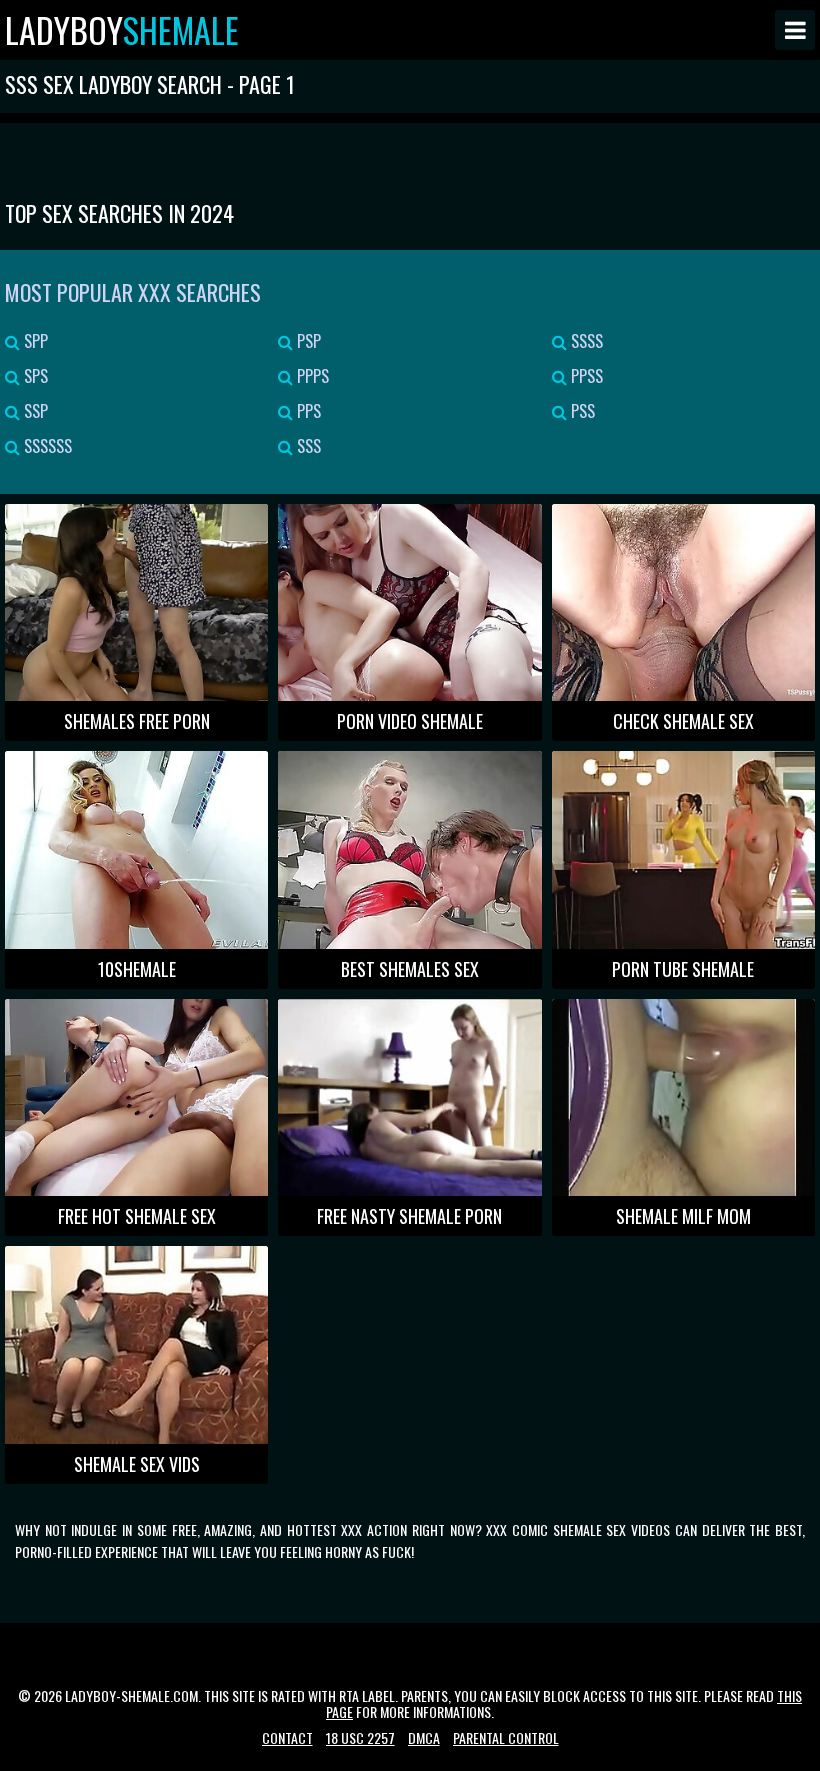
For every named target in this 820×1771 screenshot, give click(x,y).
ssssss (46, 446)
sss (307, 446)
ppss (585, 376)
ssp (34, 411)
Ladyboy (122, 30)
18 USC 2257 (360, 1737)
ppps (311, 376)
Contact (287, 1737)
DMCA (424, 1737)
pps (307, 411)
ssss (585, 341)
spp (34, 341)
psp (307, 341)
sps (34, 376)
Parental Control (506, 1737)
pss (581, 411)
